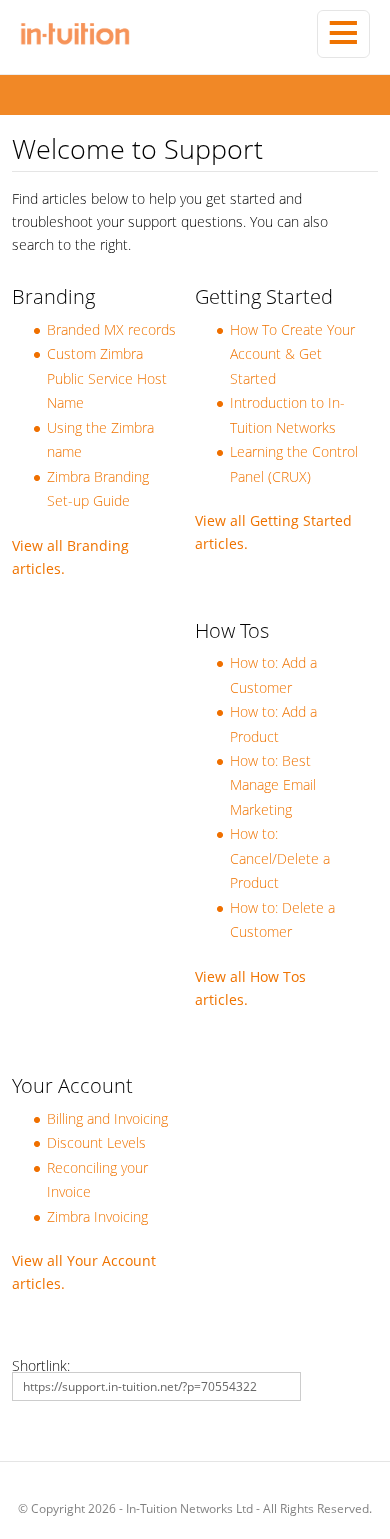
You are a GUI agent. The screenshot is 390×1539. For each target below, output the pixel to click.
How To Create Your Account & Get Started (292, 354)
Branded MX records (111, 329)
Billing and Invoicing (107, 1118)
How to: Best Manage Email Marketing (273, 785)
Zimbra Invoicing (97, 1216)
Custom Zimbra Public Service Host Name (107, 378)
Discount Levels (96, 1142)
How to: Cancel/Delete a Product (280, 858)
